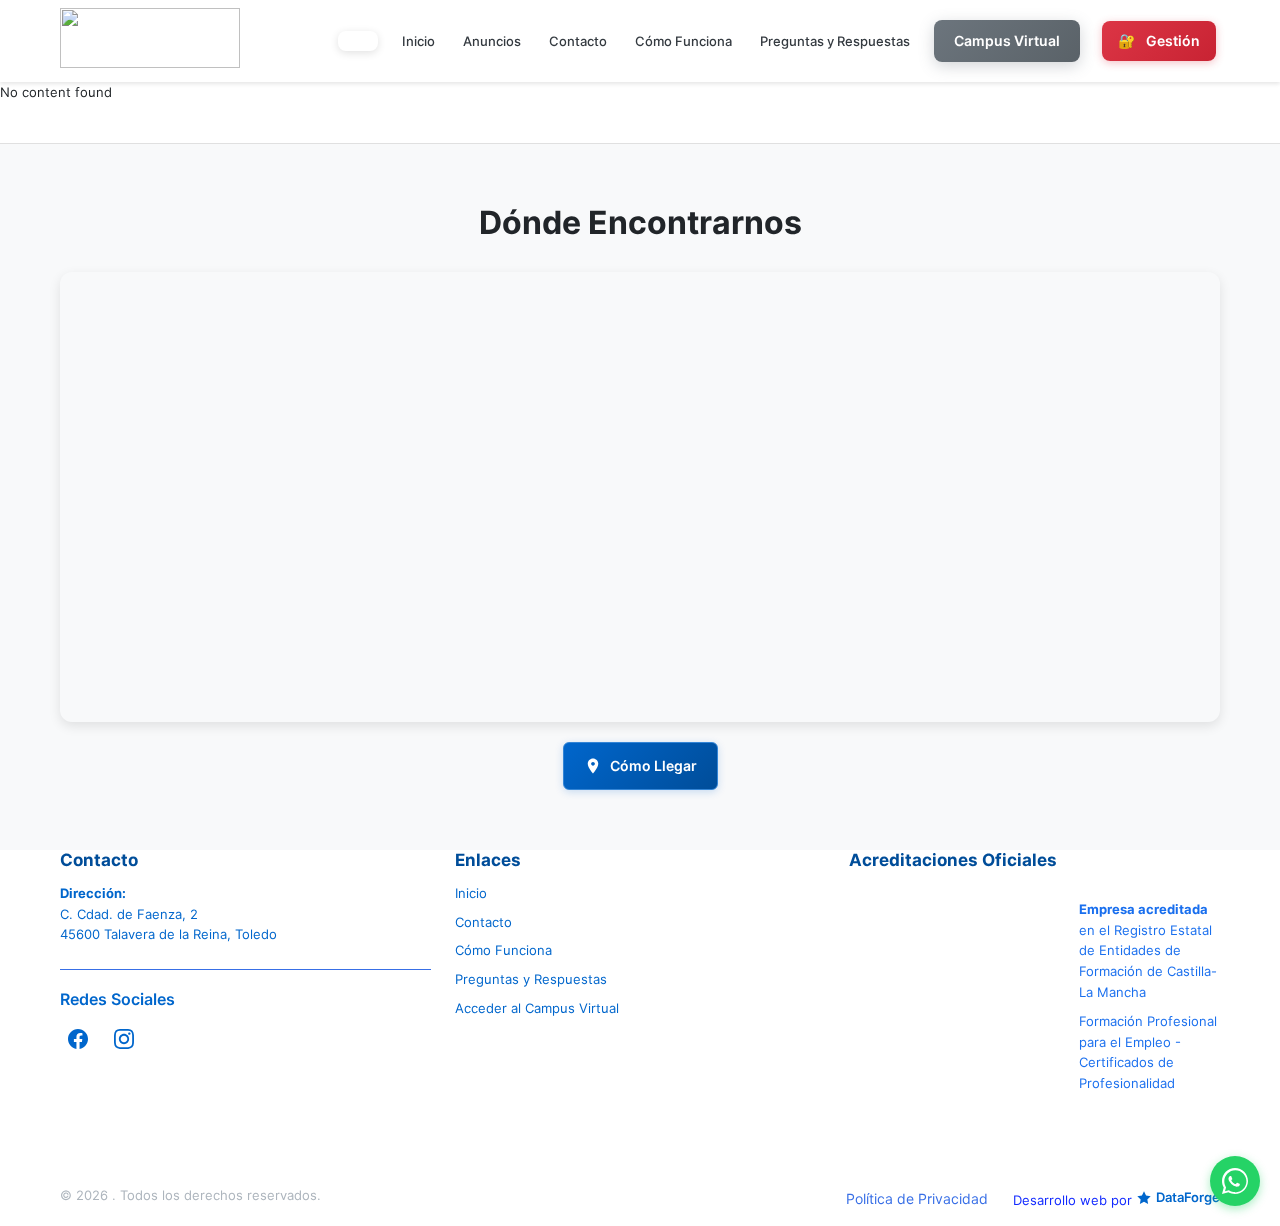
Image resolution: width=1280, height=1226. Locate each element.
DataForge (1188, 1197)
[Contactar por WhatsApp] (1235, 1181)
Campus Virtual (1007, 40)
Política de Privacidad (917, 1198)
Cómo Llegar (653, 765)
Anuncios (492, 41)
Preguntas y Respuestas (835, 41)
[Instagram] (124, 1039)
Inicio (418, 41)
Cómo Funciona (683, 41)
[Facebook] (78, 1039)
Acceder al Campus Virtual (537, 1008)
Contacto (578, 41)
